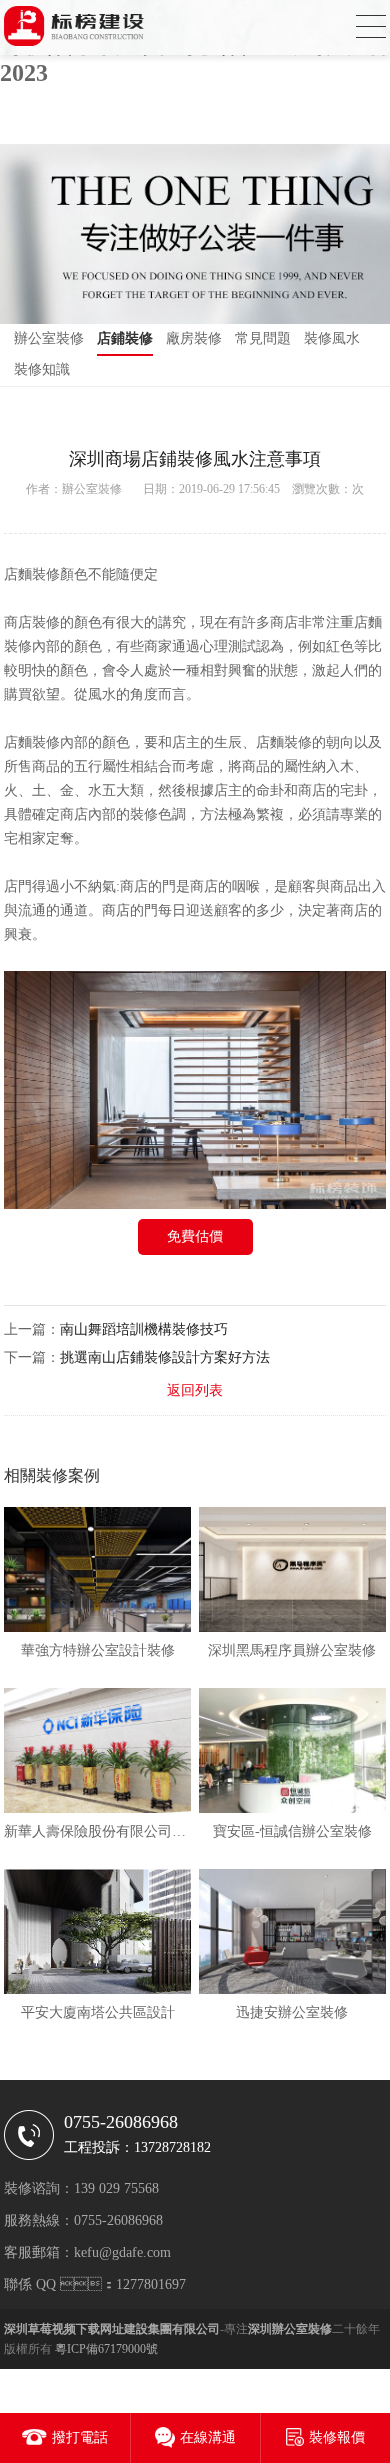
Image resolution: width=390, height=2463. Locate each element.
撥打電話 (80, 2437)
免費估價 (195, 1236)
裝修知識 (42, 369)
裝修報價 (337, 2437)
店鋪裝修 (125, 338)
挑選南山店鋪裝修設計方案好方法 (165, 1357)
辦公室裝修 (49, 338)
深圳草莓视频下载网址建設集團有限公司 (112, 2329)
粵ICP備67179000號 (106, 2349)
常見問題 (263, 338)
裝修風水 (332, 338)
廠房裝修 (194, 338)
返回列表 (195, 1390)
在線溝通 (208, 2437)
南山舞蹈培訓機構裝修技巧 (144, 1329)
